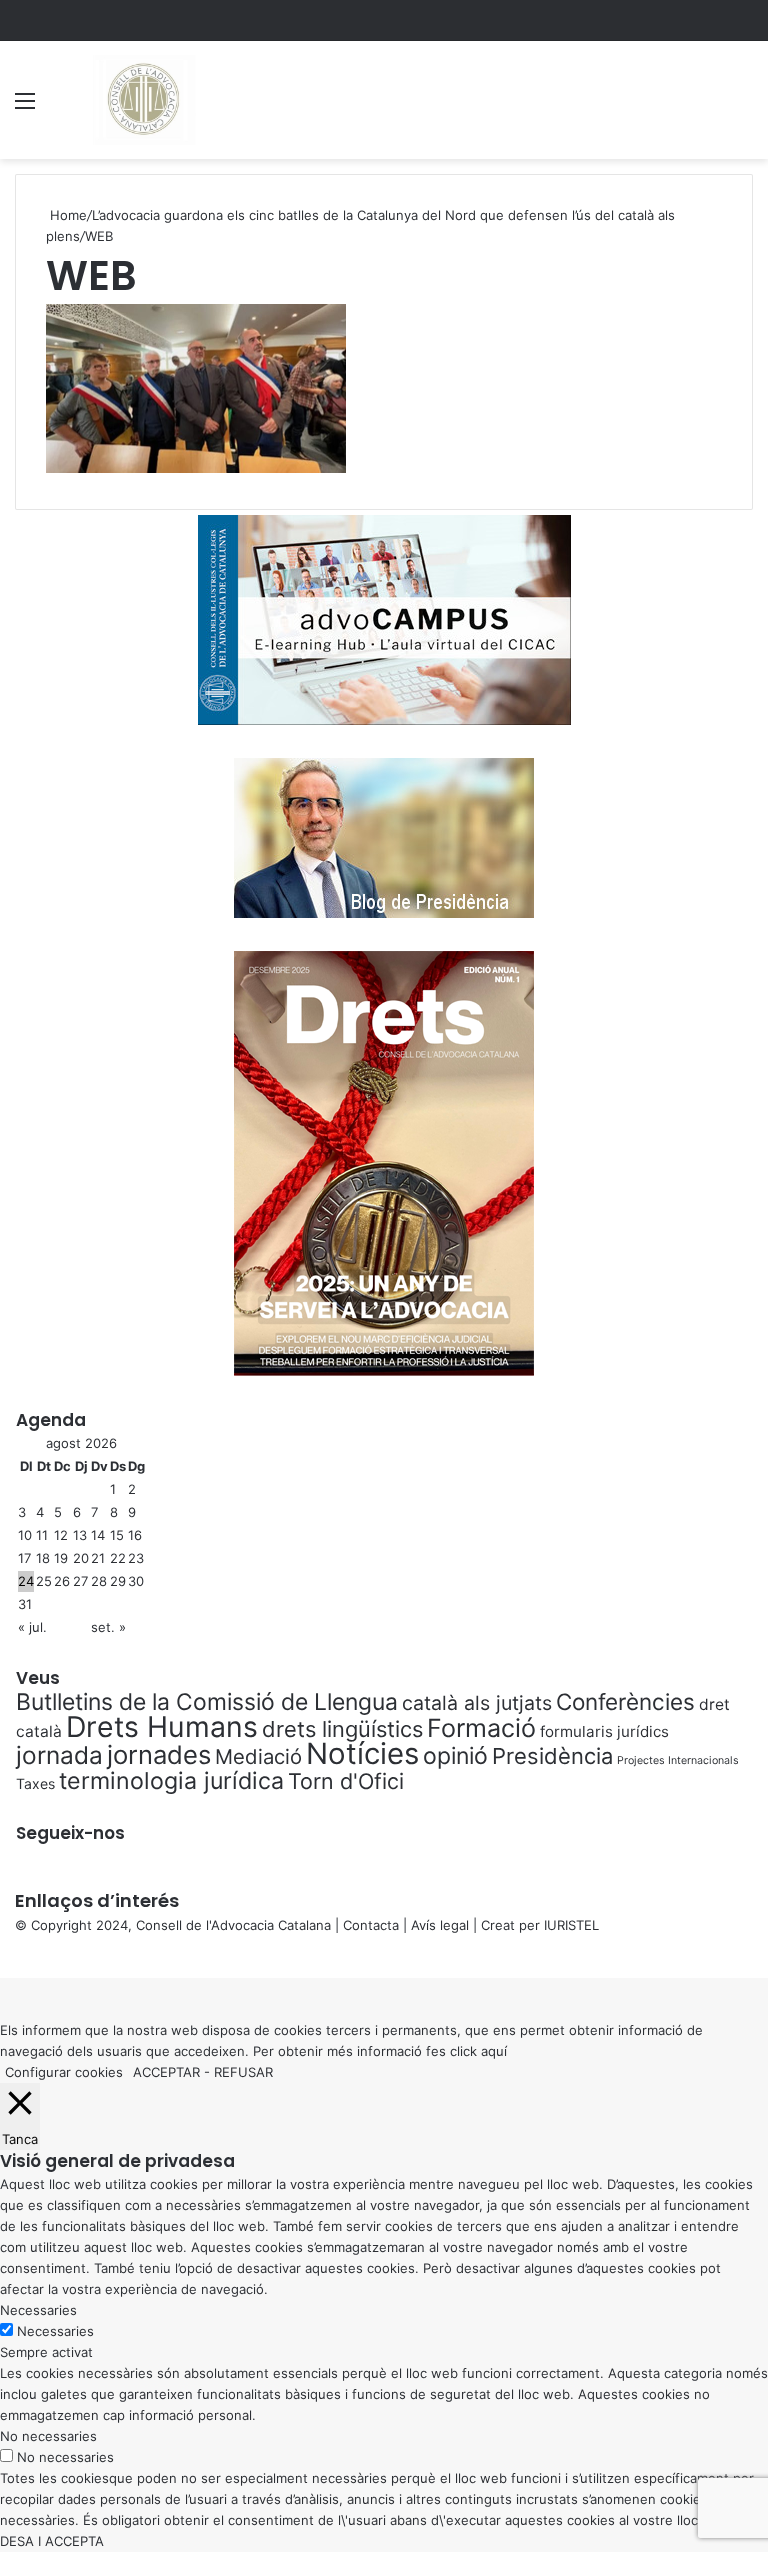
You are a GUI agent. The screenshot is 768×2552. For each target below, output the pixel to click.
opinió (455, 1756)
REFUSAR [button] (243, 2072)
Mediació (258, 1756)
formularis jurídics (604, 1731)
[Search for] (743, 107)
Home (66, 215)
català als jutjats (477, 1703)
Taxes (35, 1783)
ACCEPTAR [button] (166, 2072)
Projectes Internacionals (678, 1760)
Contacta (371, 1925)
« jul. (32, 1627)
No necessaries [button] (48, 2436)
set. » (108, 1627)
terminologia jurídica (171, 1781)
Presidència (552, 1756)
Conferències (625, 1701)
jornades (159, 1754)
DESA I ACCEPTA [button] (52, 2541)
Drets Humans (162, 1726)
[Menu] (25, 107)
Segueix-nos (70, 1833)
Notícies (362, 1753)
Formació (481, 1728)
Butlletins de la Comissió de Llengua (207, 1702)
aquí (494, 2051)
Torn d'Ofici (346, 1781)
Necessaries (55, 2331)
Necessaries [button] (38, 2310)
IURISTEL (571, 1925)
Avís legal (440, 1925)
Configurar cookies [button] (64, 2072)
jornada (59, 1755)
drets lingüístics (342, 1729)
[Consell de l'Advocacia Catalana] (142, 100)
